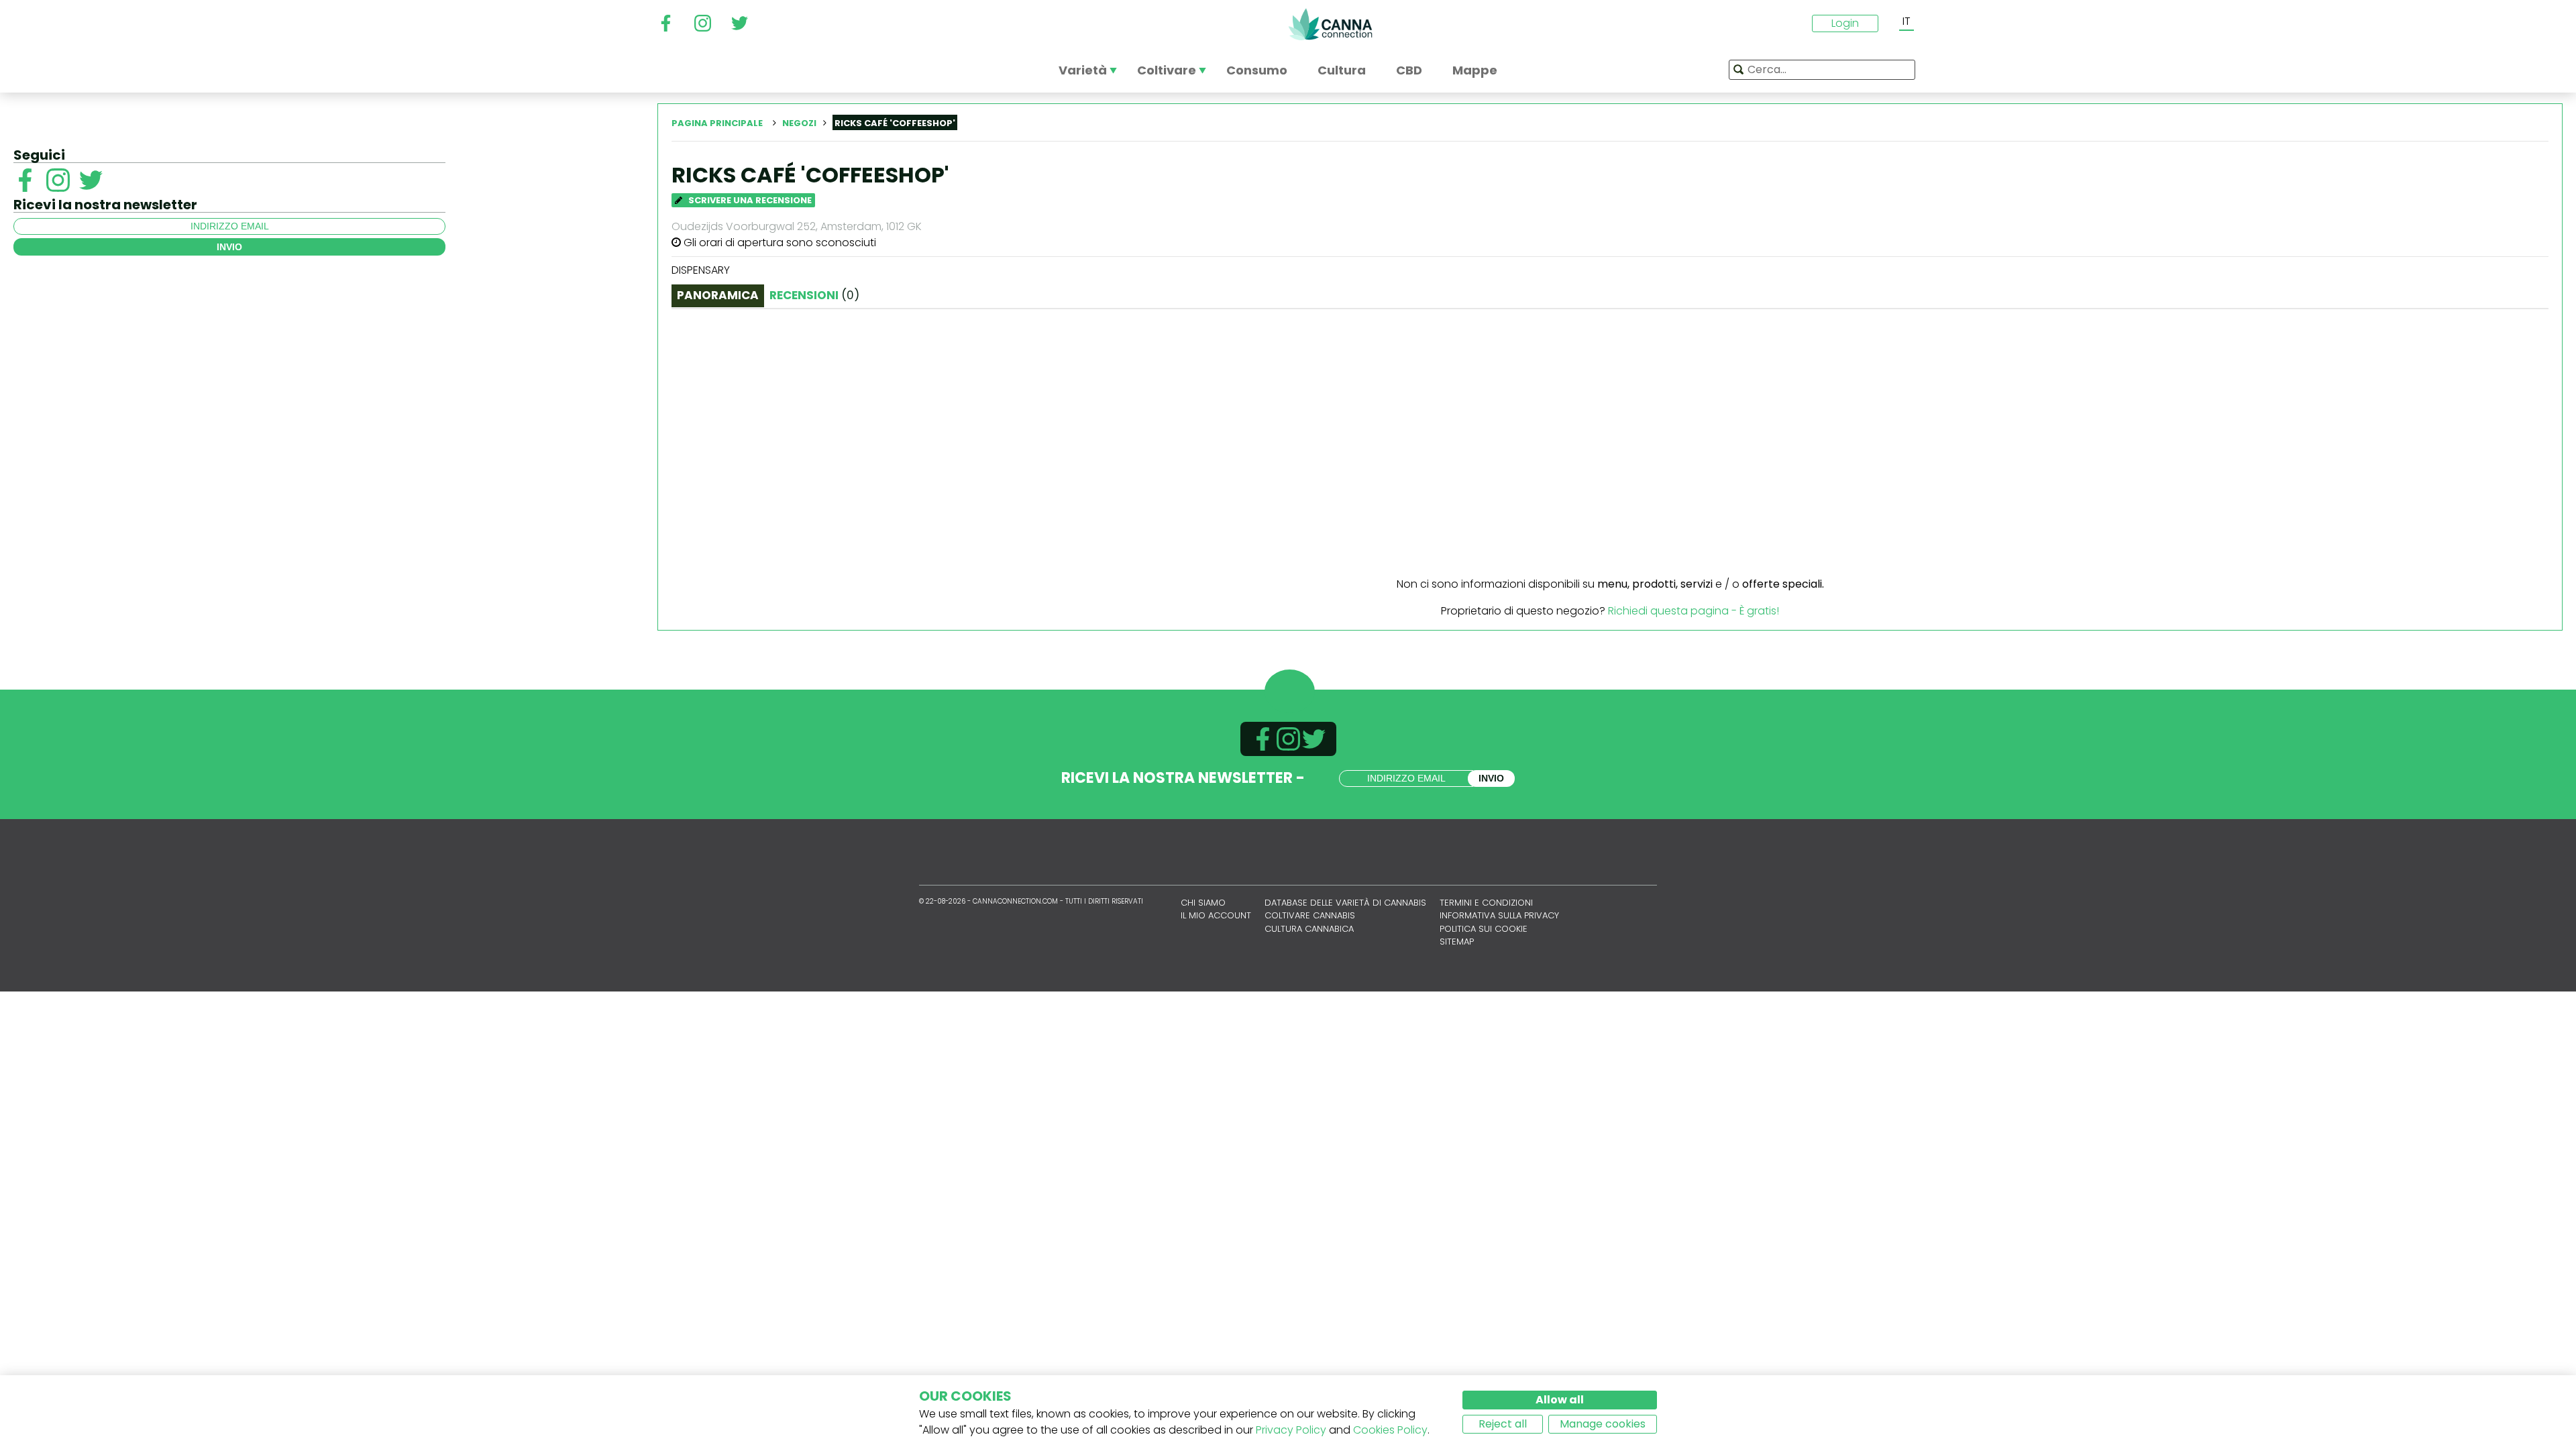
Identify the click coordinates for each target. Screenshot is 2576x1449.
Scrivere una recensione (749, 200)
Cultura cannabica (1309, 929)
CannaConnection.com (1330, 24)
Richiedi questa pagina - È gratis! (1694, 611)
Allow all (1560, 1400)
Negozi (799, 123)
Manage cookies (1603, 1424)
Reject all (1503, 1424)
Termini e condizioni (1486, 903)
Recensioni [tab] (814, 295)
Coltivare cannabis (1310, 915)
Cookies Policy (1390, 1430)
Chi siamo (1203, 903)
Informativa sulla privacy (1499, 915)
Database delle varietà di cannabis (1345, 903)
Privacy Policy (1291, 1430)
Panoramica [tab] (718, 295)
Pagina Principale (717, 123)
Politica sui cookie (1484, 929)
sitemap (1457, 942)
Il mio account (1216, 915)
